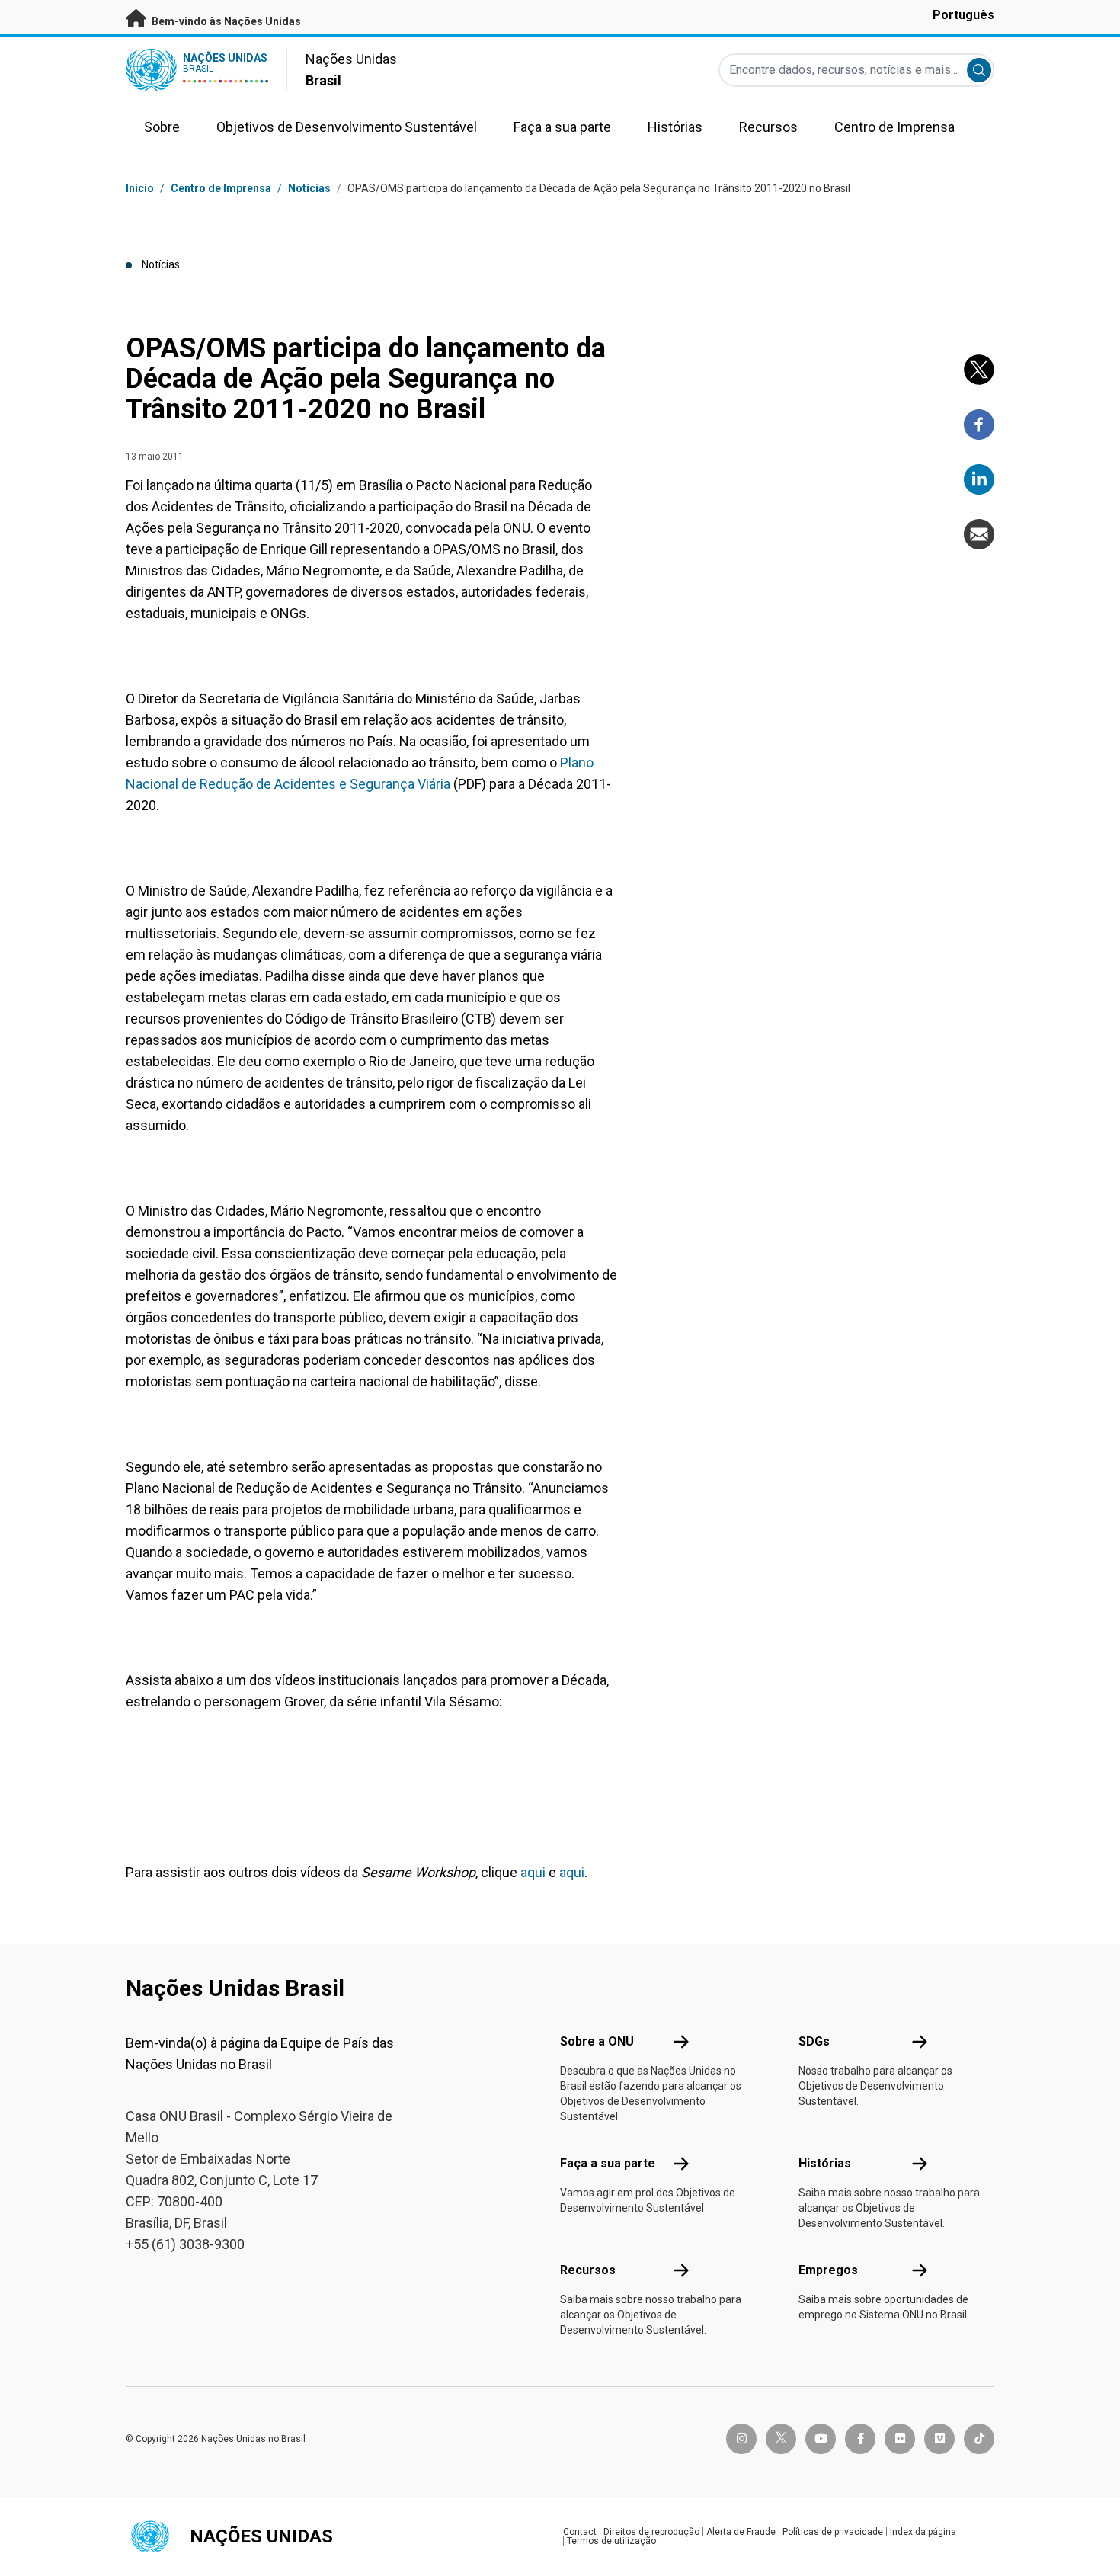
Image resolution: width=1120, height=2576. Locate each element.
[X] (979, 370)
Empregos (828, 2270)
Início (140, 188)
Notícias (309, 188)
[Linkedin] (979, 479)
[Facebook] (979, 425)
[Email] (979, 534)
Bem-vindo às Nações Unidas (225, 21)
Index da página (923, 2532)
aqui (533, 1872)
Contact (580, 2532)
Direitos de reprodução (651, 2532)
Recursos (588, 2270)
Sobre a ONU (597, 2041)
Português (963, 15)
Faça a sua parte (608, 2163)
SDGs (814, 2041)
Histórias (825, 2163)
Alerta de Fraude (741, 2532)
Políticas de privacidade (833, 2532)
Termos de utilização (611, 2541)
